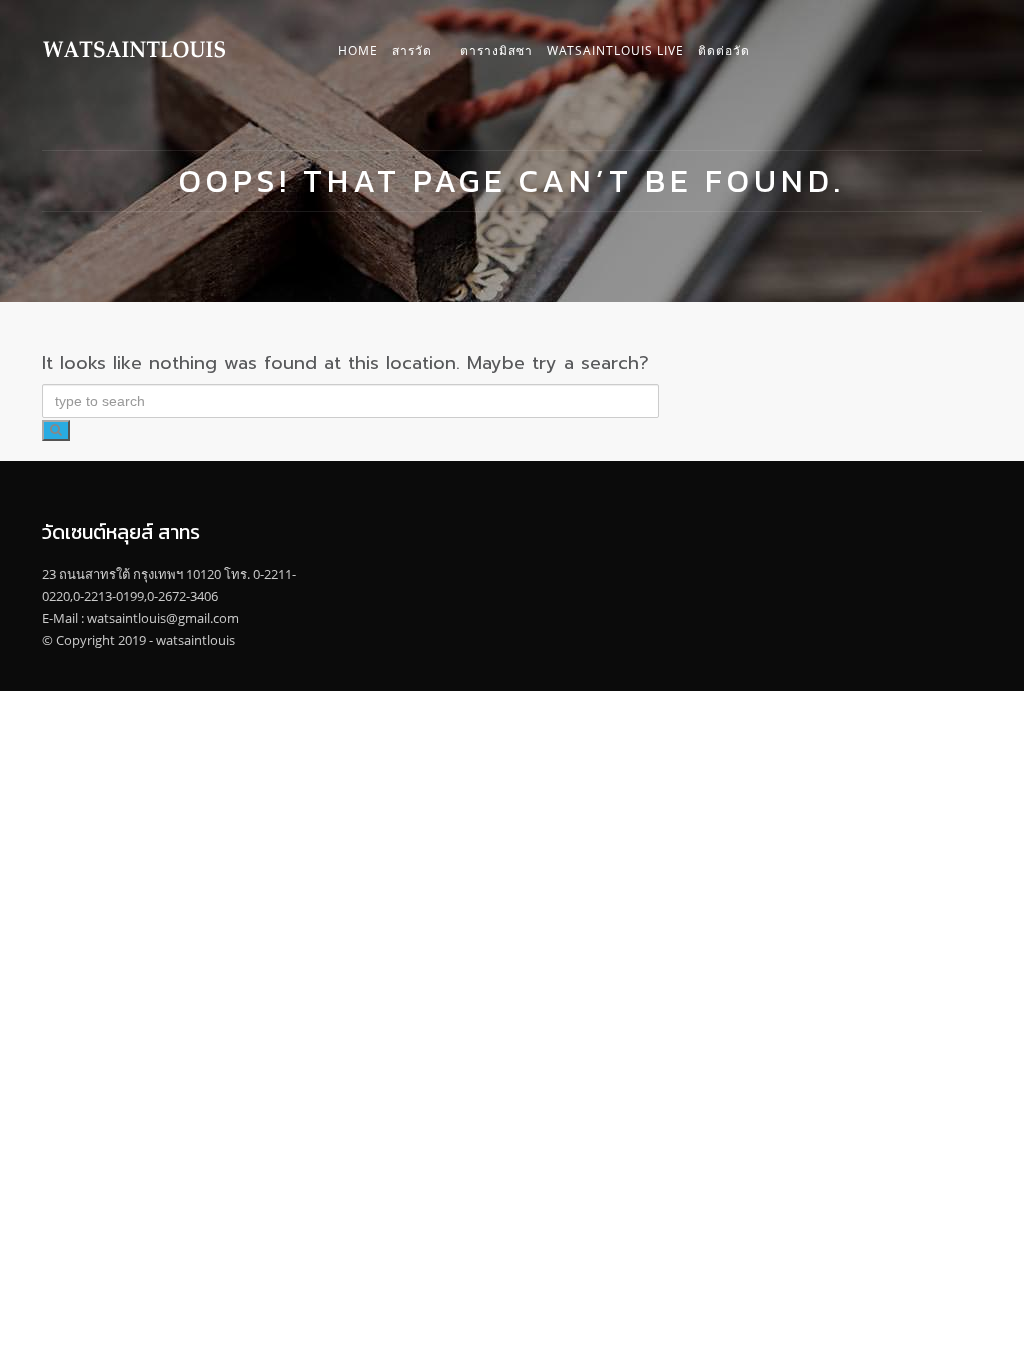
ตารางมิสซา (496, 50)
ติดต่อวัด (724, 50)
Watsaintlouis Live (615, 50)
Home (358, 50)
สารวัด (412, 50)
